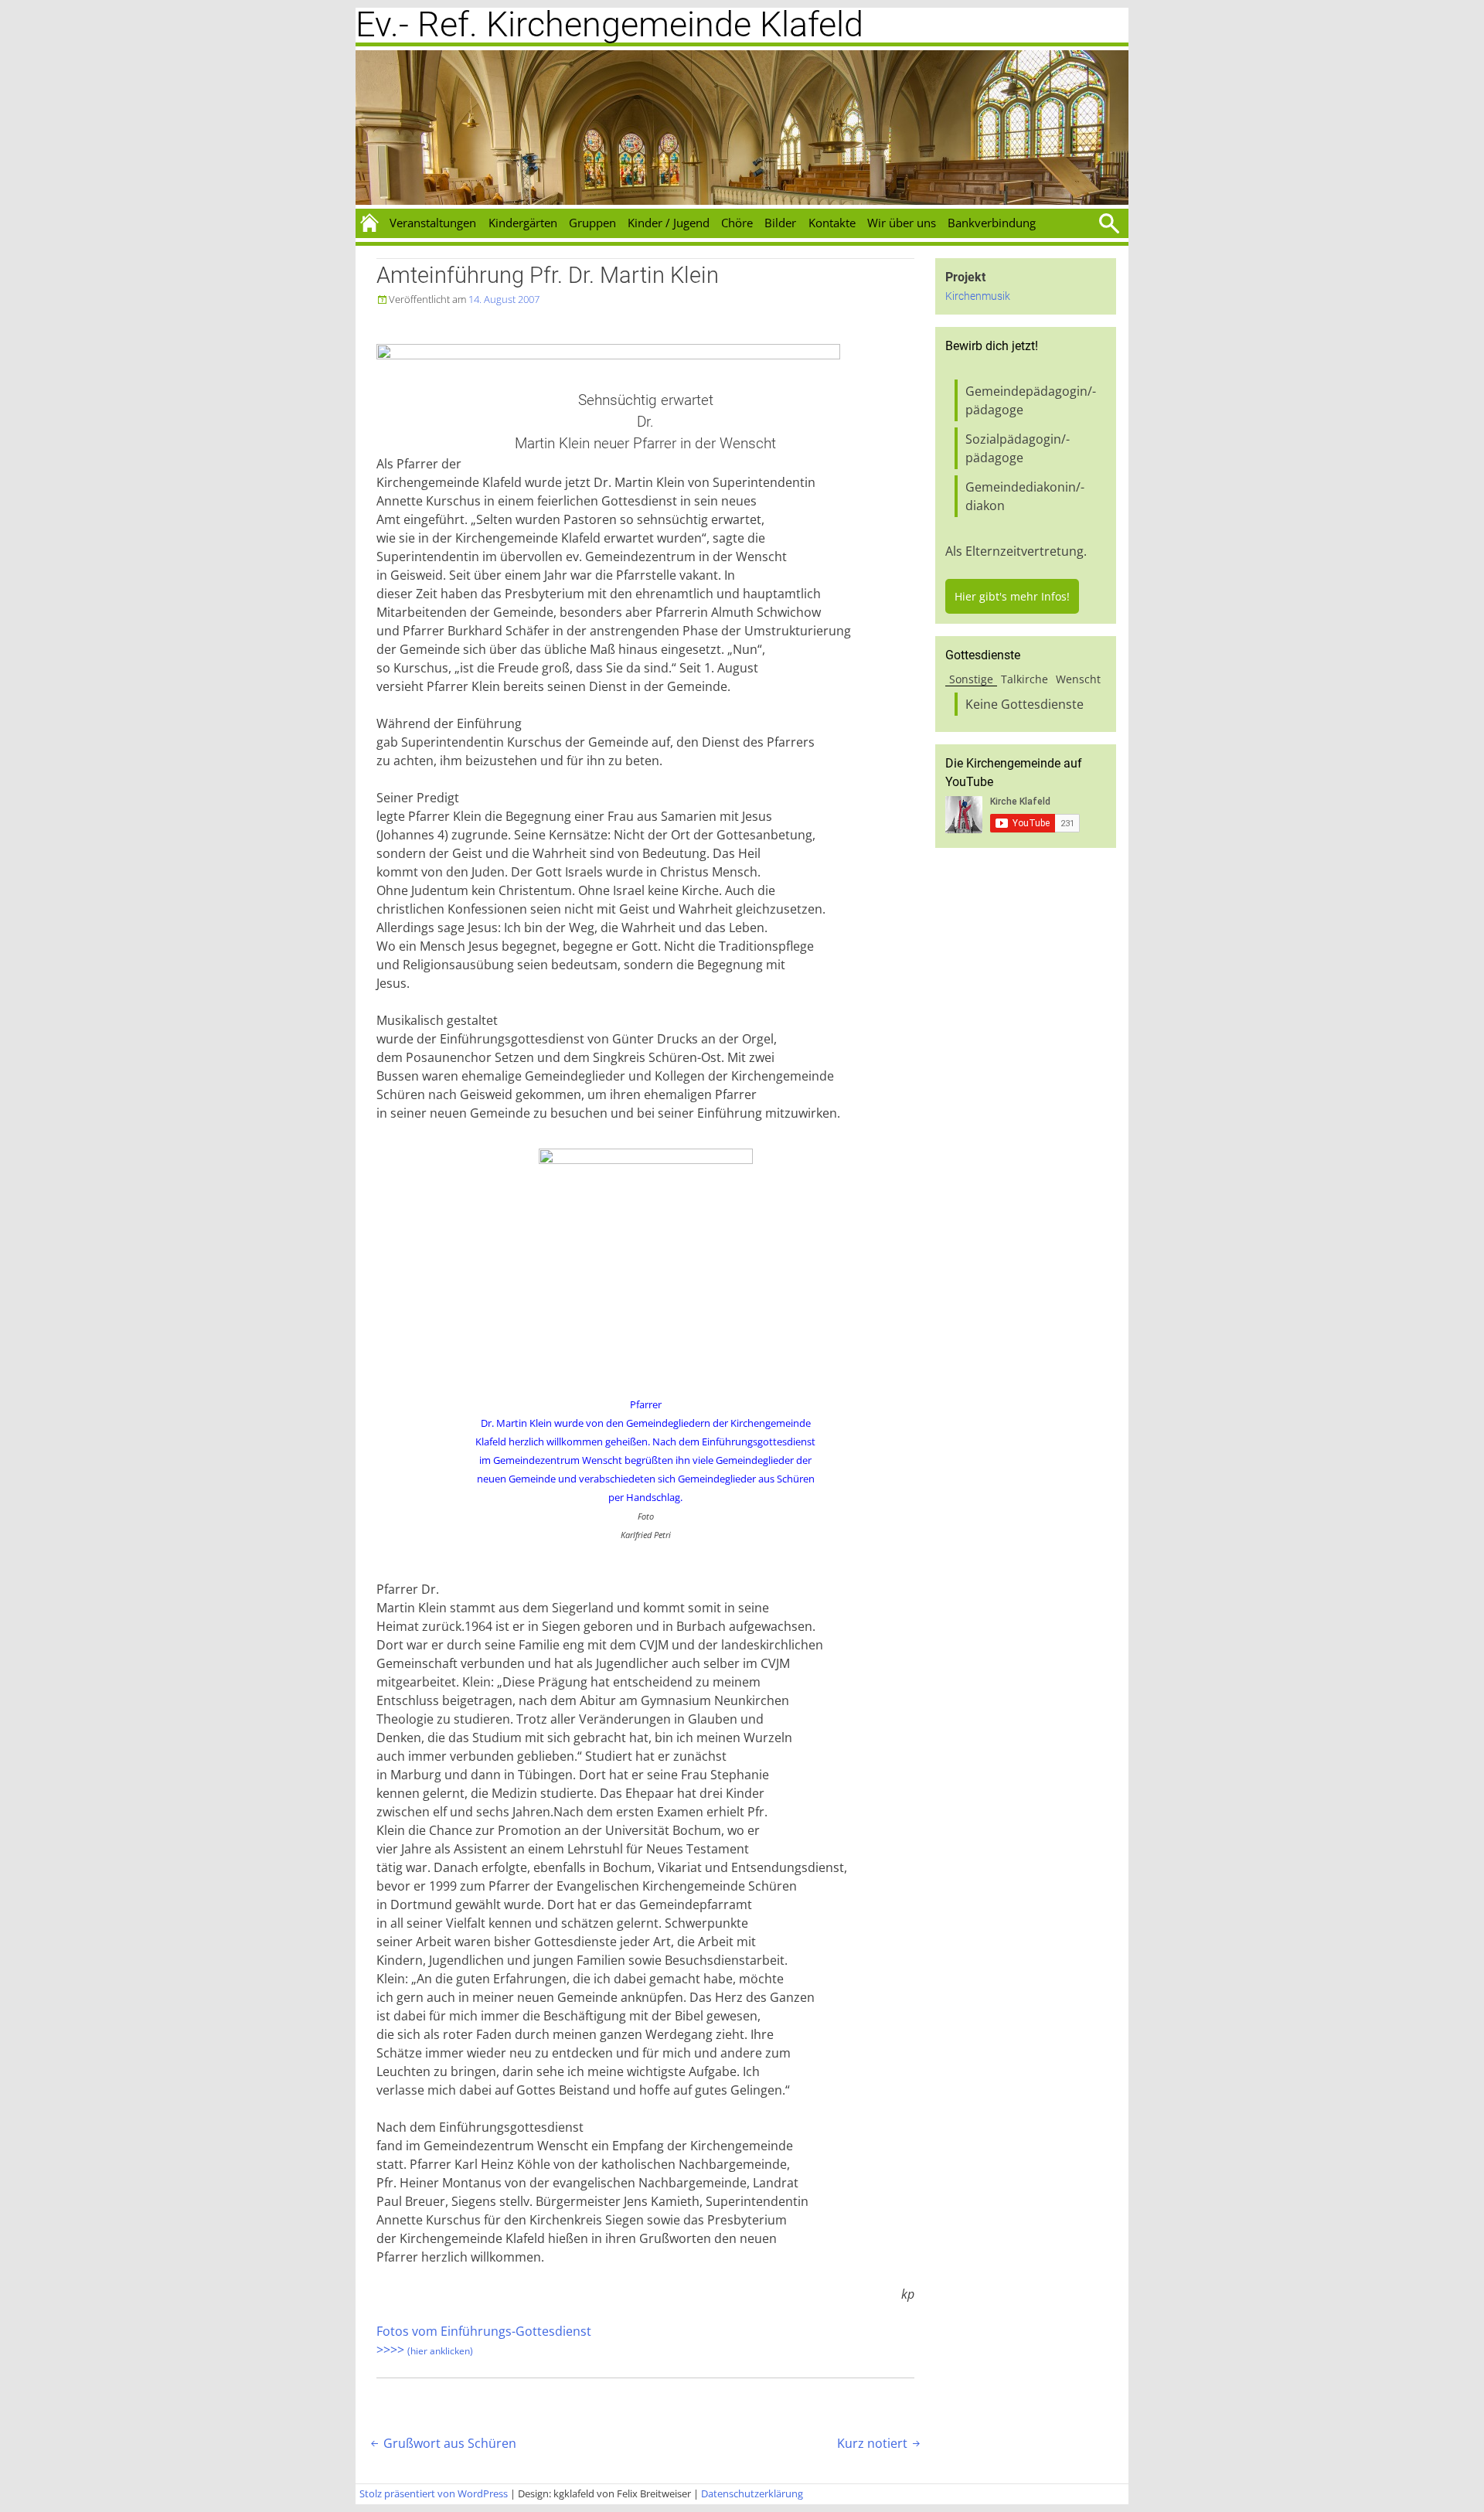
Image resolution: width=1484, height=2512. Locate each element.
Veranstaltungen (433, 223)
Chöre (737, 223)
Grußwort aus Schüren (442, 2443)
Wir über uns (902, 223)
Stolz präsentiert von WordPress (434, 2493)
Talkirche (1025, 679)
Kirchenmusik (978, 296)
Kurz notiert (880, 2443)
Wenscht (1078, 679)
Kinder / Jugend (669, 223)
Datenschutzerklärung (752, 2493)
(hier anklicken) (440, 2351)
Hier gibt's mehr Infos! (1012, 596)
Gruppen (592, 223)
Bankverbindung (992, 223)
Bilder (780, 223)
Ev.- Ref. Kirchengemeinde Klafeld (609, 24)
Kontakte (832, 223)
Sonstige (971, 679)
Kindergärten (523, 223)
